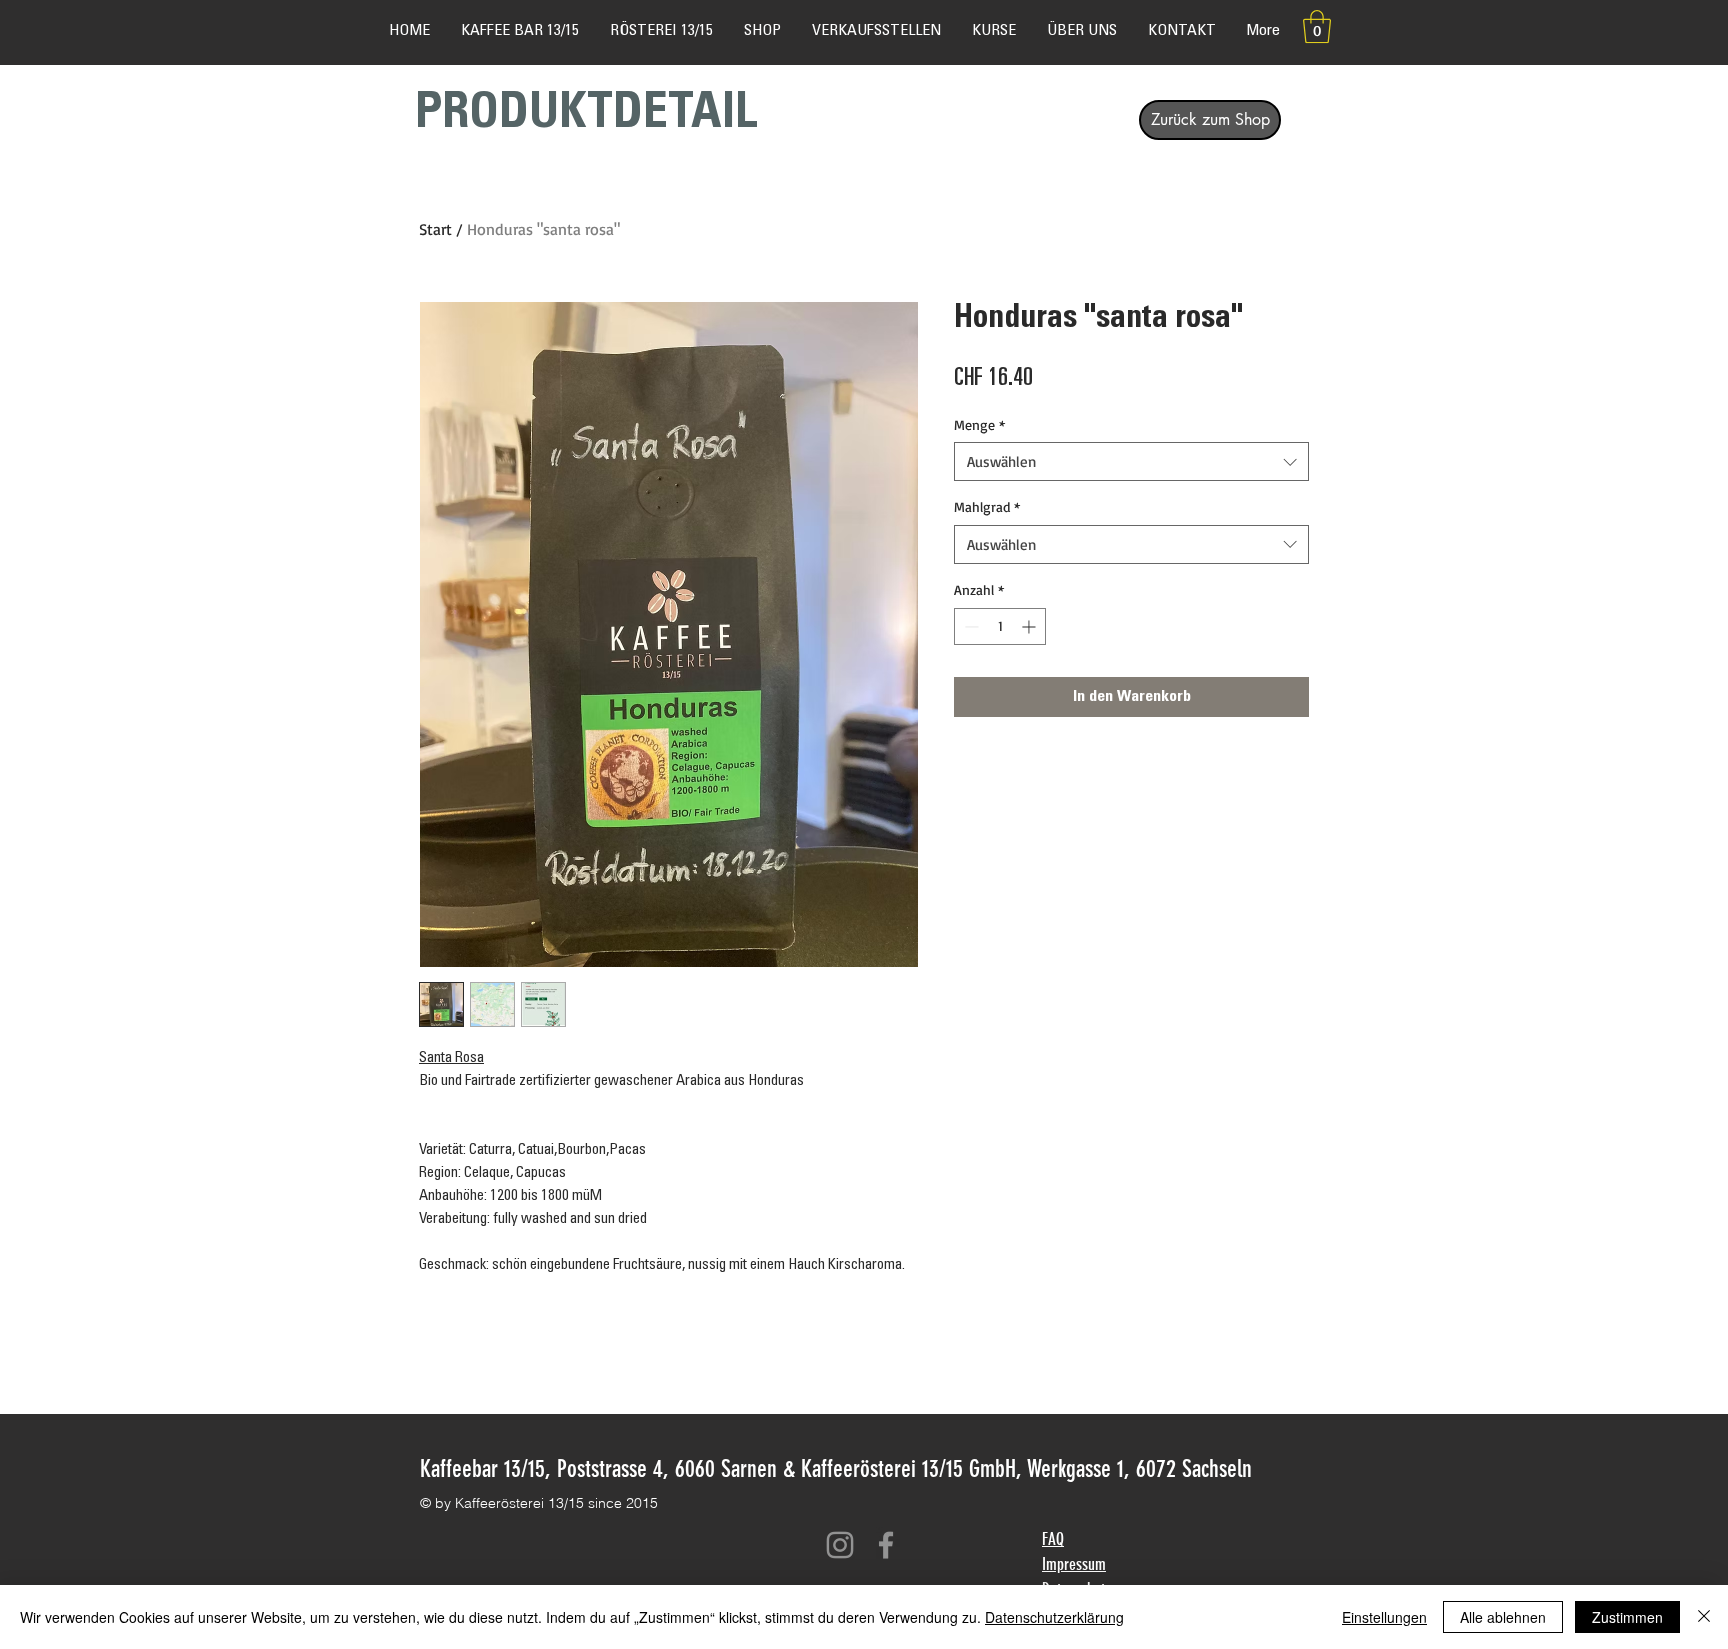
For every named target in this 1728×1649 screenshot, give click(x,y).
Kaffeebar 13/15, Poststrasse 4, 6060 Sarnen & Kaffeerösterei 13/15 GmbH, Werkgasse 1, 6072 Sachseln (836, 1469)
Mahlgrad (987, 506)
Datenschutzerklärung (1054, 1617)
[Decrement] (969, 626)
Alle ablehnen (1503, 1617)
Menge (979, 424)
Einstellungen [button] (1384, 1617)
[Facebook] (886, 1545)
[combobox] (1131, 461)
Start (435, 229)
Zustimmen (1627, 1617)
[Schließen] (1704, 1617)
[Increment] (1030, 626)
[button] (1317, 26)
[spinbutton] (1000, 626)
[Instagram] (840, 1545)
